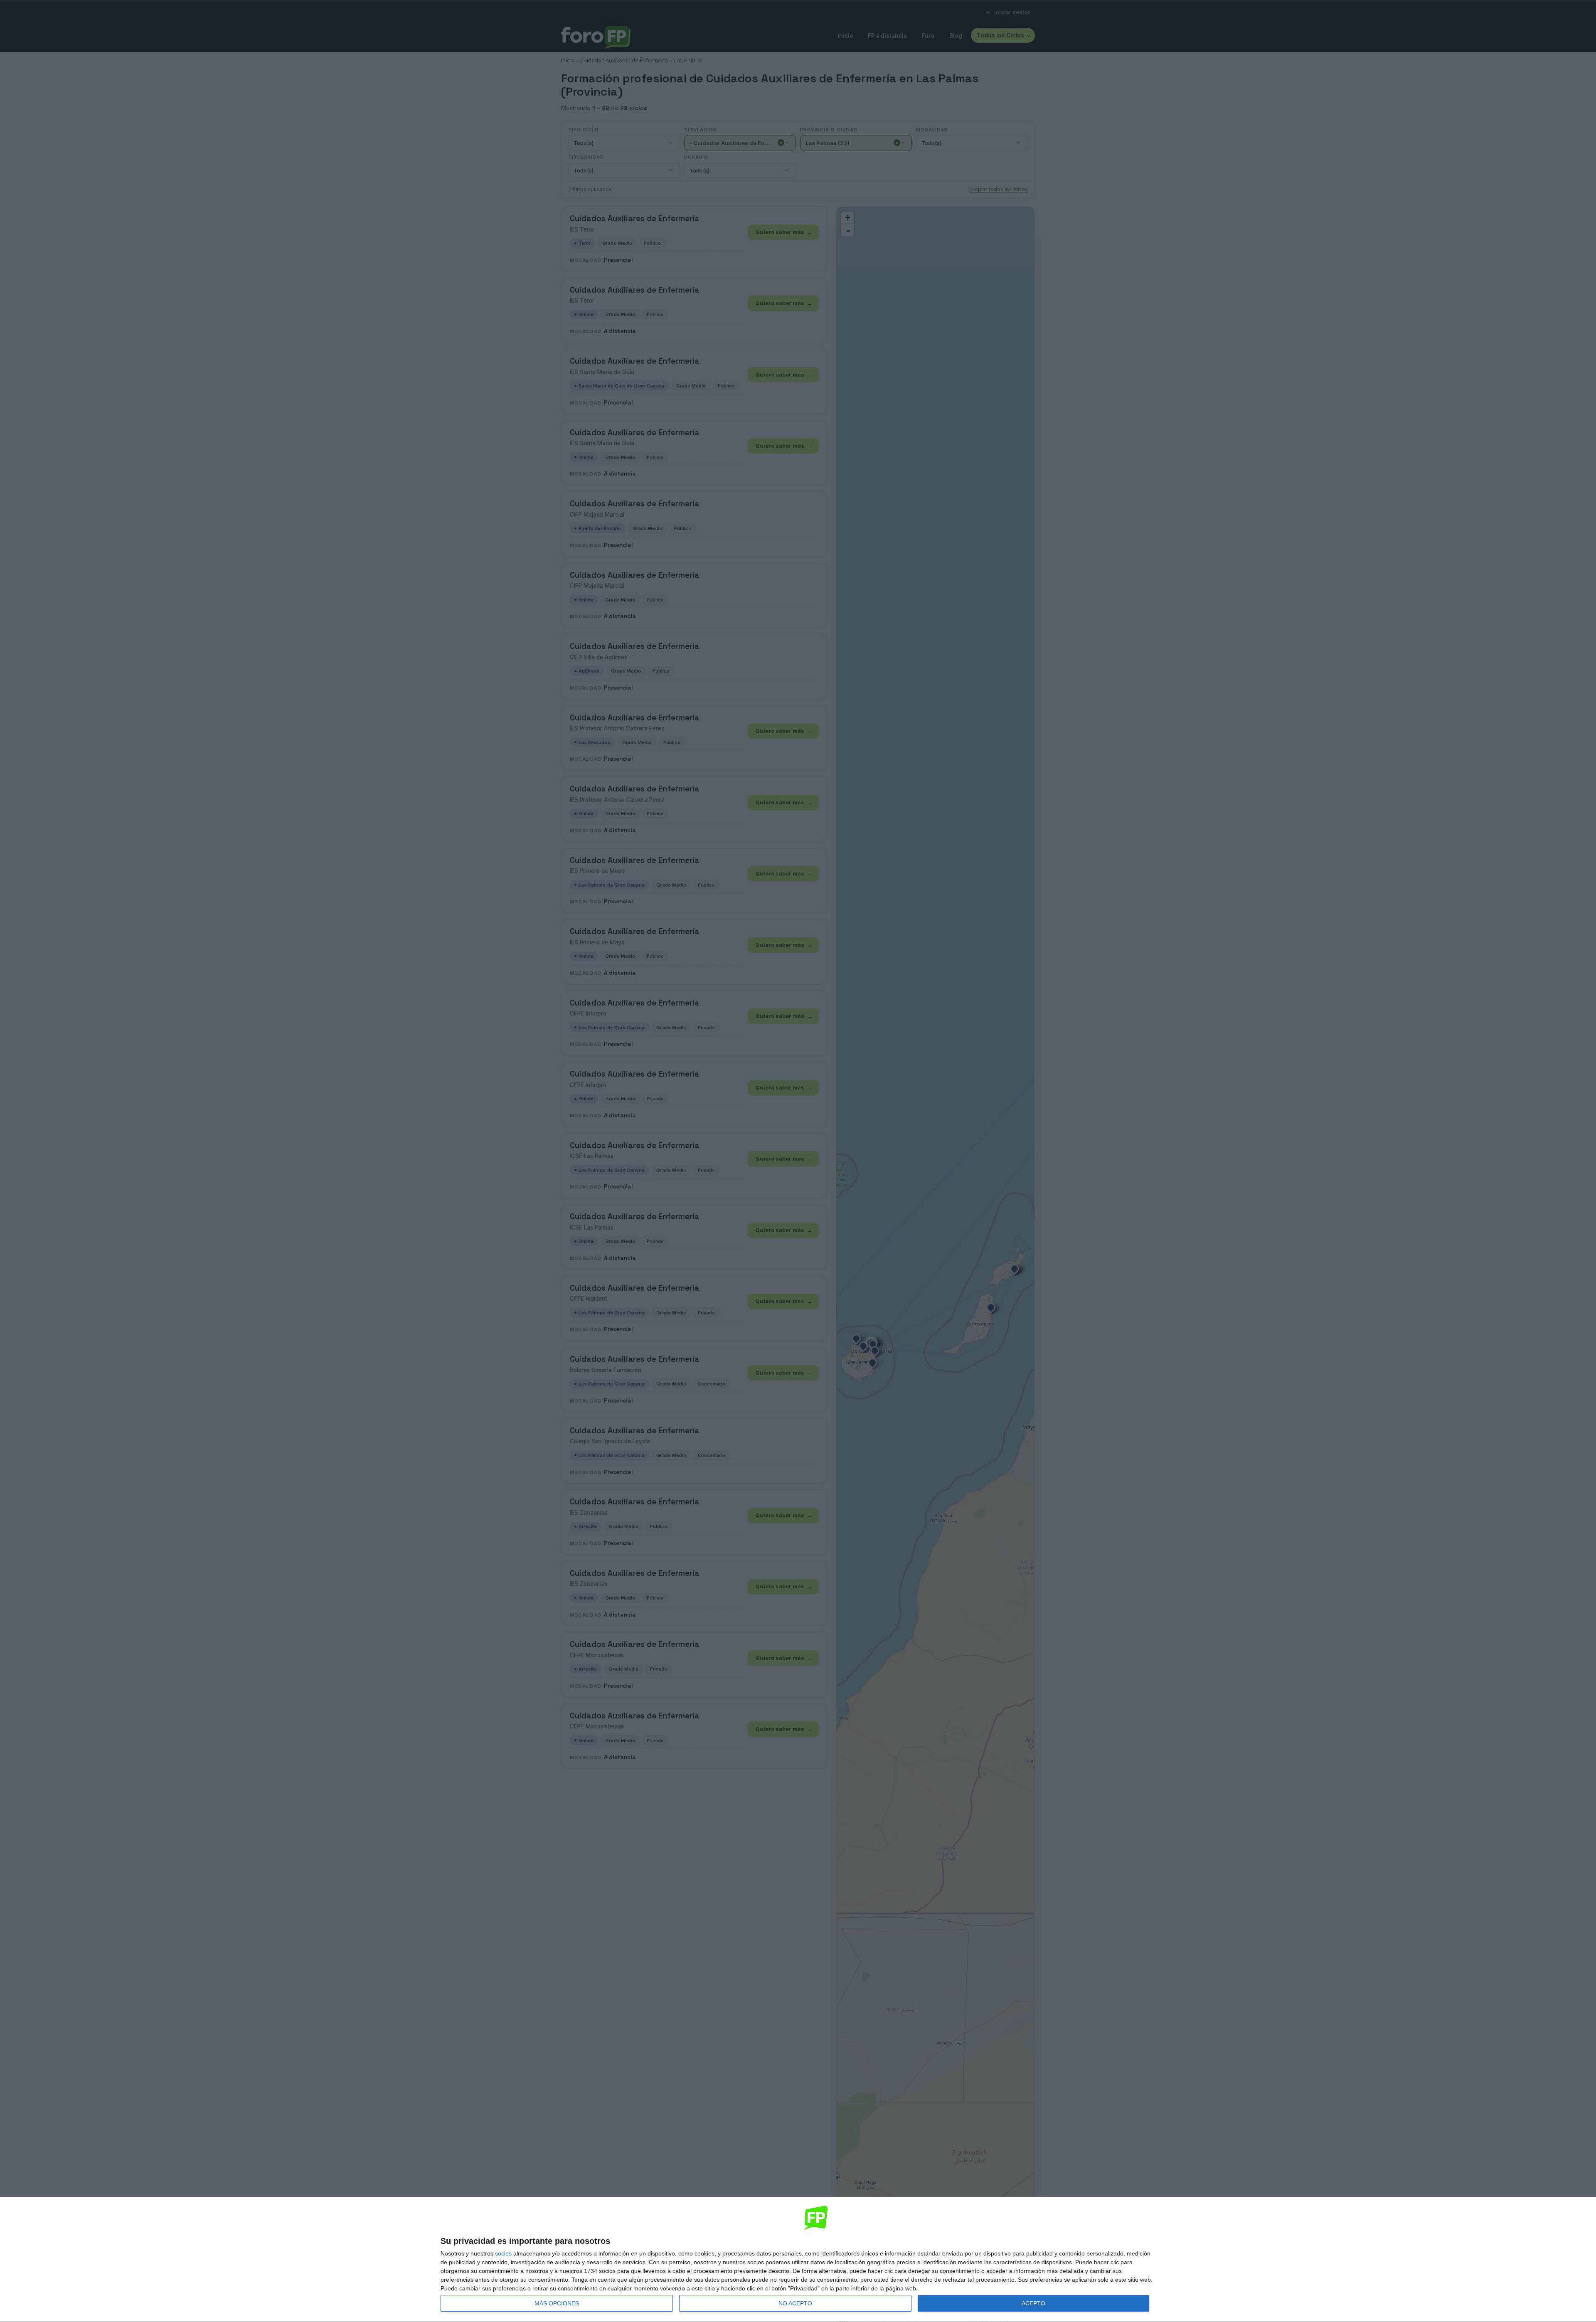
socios (503, 2253)
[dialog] (798, 2260)
